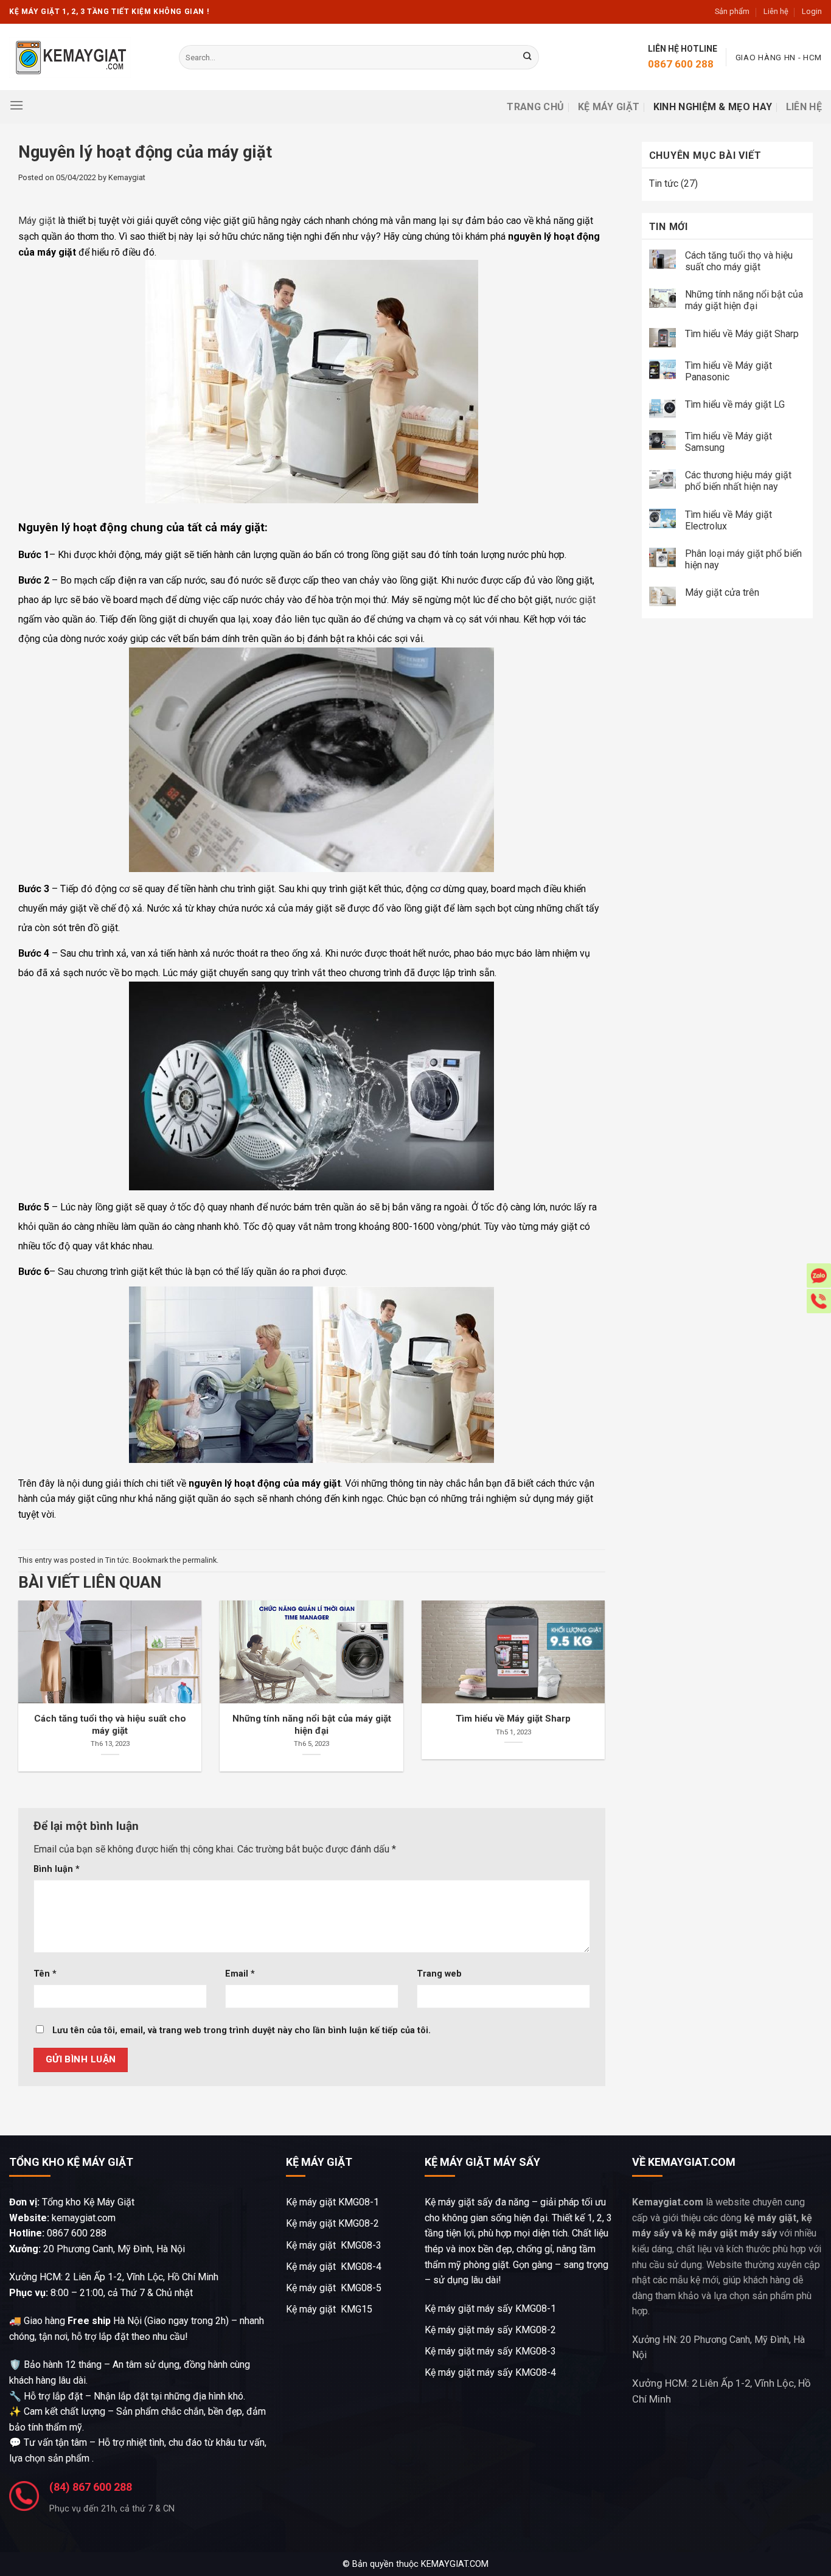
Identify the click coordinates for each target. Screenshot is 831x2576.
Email (240, 1974)
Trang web (439, 1974)
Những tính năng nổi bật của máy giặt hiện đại (744, 300)
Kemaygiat (127, 177)
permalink (200, 1560)
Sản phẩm (732, 11)
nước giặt (575, 600)
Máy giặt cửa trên (723, 592)
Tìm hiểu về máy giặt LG (735, 404)
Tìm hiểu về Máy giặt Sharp (742, 334)
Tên (45, 1974)
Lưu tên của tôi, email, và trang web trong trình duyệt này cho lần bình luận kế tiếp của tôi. (242, 2030)
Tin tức (117, 1560)
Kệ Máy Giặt (609, 107)
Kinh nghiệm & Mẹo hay (713, 107)
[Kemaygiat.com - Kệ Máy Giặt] (70, 58)
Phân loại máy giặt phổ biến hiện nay (743, 559)
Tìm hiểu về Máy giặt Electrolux (728, 520)
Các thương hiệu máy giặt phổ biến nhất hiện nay (738, 481)
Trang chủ (535, 107)
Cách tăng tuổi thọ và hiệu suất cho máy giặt (739, 261)
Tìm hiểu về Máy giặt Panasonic (728, 371)
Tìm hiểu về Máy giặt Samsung (728, 442)
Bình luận (57, 1869)
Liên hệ (776, 11)
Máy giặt (37, 221)
